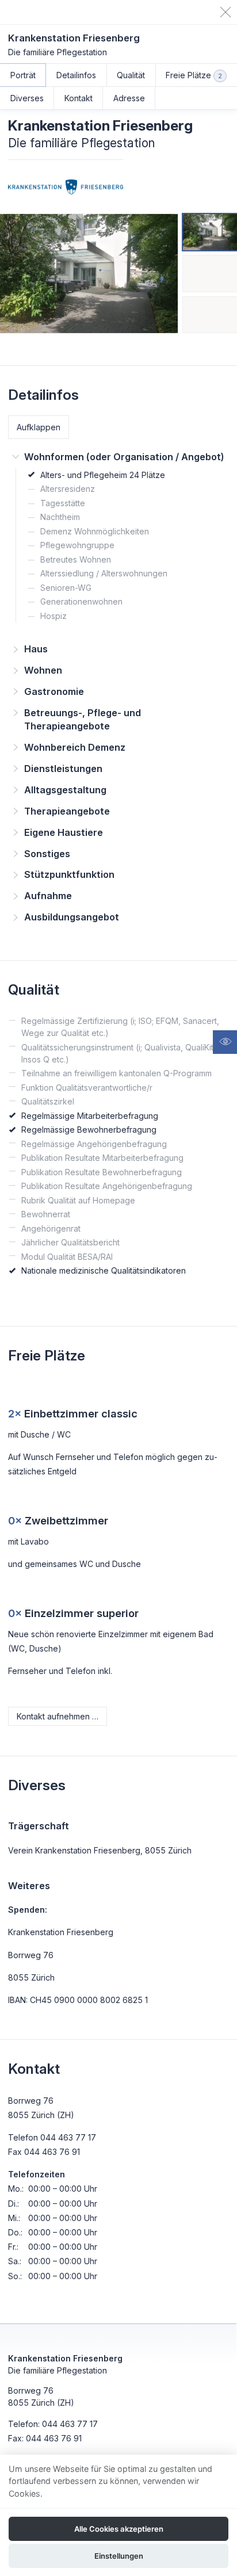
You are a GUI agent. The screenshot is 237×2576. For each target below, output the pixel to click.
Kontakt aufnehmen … (58, 1716)
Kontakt (79, 98)
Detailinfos (76, 75)
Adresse (129, 98)
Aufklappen (39, 427)
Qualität (131, 75)
